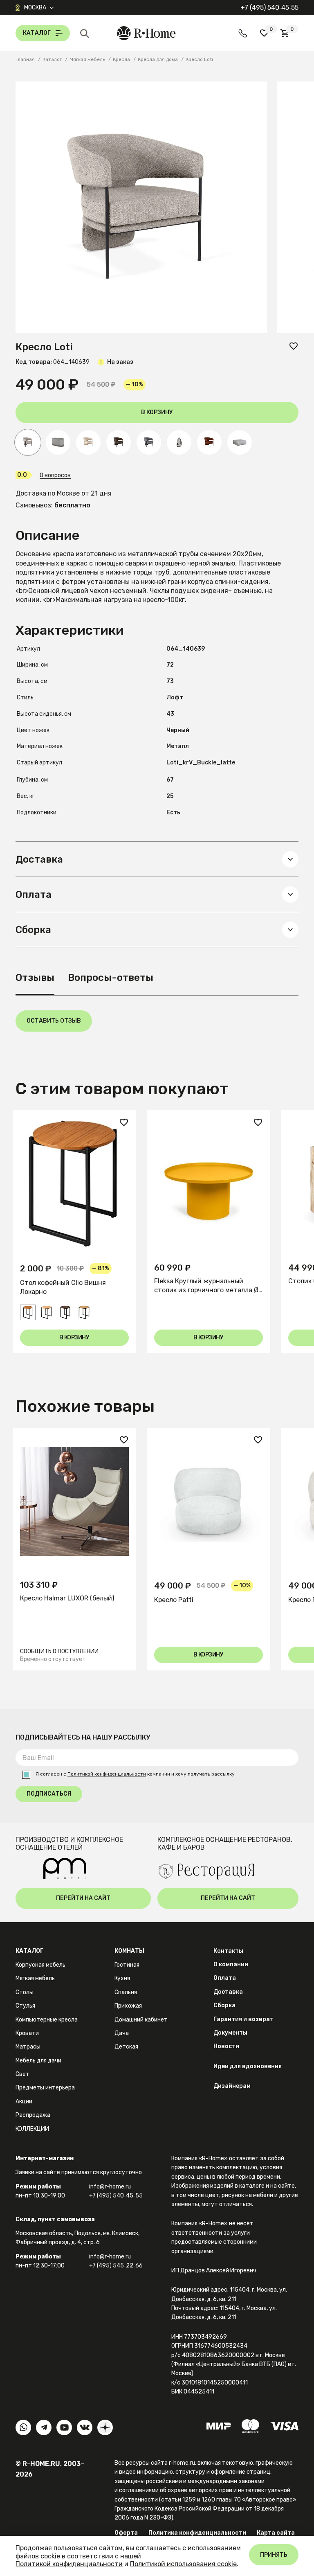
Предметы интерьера (45, 2088)
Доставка (228, 1992)
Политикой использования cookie (183, 2564)
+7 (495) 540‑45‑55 (269, 8)
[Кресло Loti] (88, 442)
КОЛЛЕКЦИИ (32, 2129)
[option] (74, 1232)
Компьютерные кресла (47, 2020)
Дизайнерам (232, 2086)
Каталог (29, 1951)
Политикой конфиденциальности (107, 1774)
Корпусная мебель (40, 1965)
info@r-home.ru (110, 2187)
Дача (122, 2033)
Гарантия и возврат (243, 2019)
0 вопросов (55, 476)
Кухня (122, 1978)
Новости (226, 2046)
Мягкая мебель (35, 1978)
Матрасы (28, 2047)
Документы (230, 2033)
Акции (24, 2102)
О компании (231, 1964)
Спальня (126, 1992)
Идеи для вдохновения (248, 2066)
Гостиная (127, 1965)
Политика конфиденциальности (197, 2533)
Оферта (126, 2533)
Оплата (225, 1978)
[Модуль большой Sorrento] (240, 442)
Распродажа (33, 2115)
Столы (25, 1992)
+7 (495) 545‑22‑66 (116, 2266)
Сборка (224, 2005)
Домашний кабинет (141, 2020)
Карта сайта (276, 2533)
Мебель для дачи (38, 2061)
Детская (126, 2047)
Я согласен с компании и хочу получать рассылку (135, 1774)
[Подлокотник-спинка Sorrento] (58, 442)
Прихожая (128, 2006)
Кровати (27, 2033)
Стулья (25, 2006)
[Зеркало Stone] (179, 442)
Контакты (228, 1951)
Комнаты (129, 1951)
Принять (274, 2555)
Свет (22, 2074)
